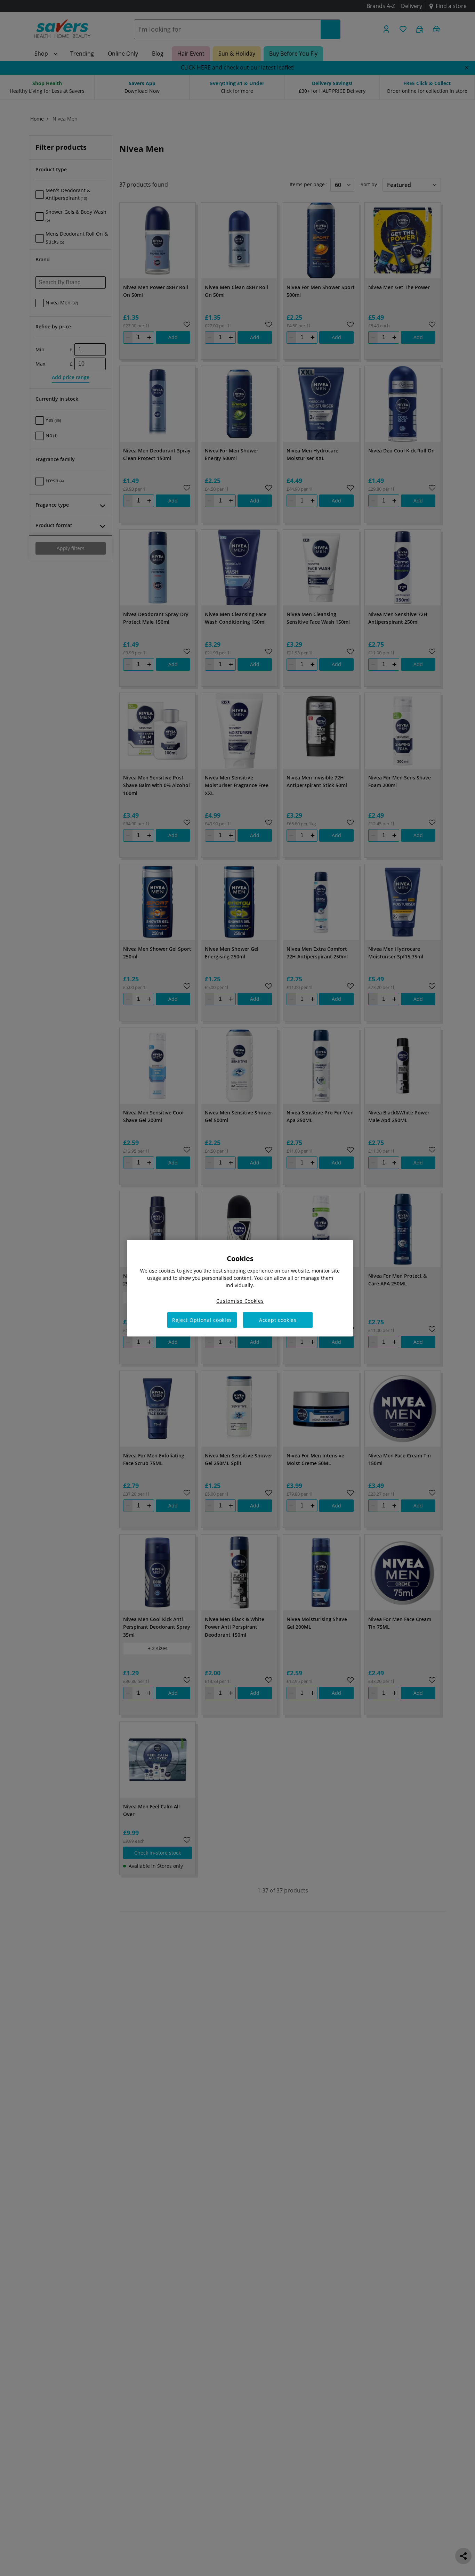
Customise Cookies (240, 1301)
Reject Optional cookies (202, 1320)
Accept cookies (278, 1320)
